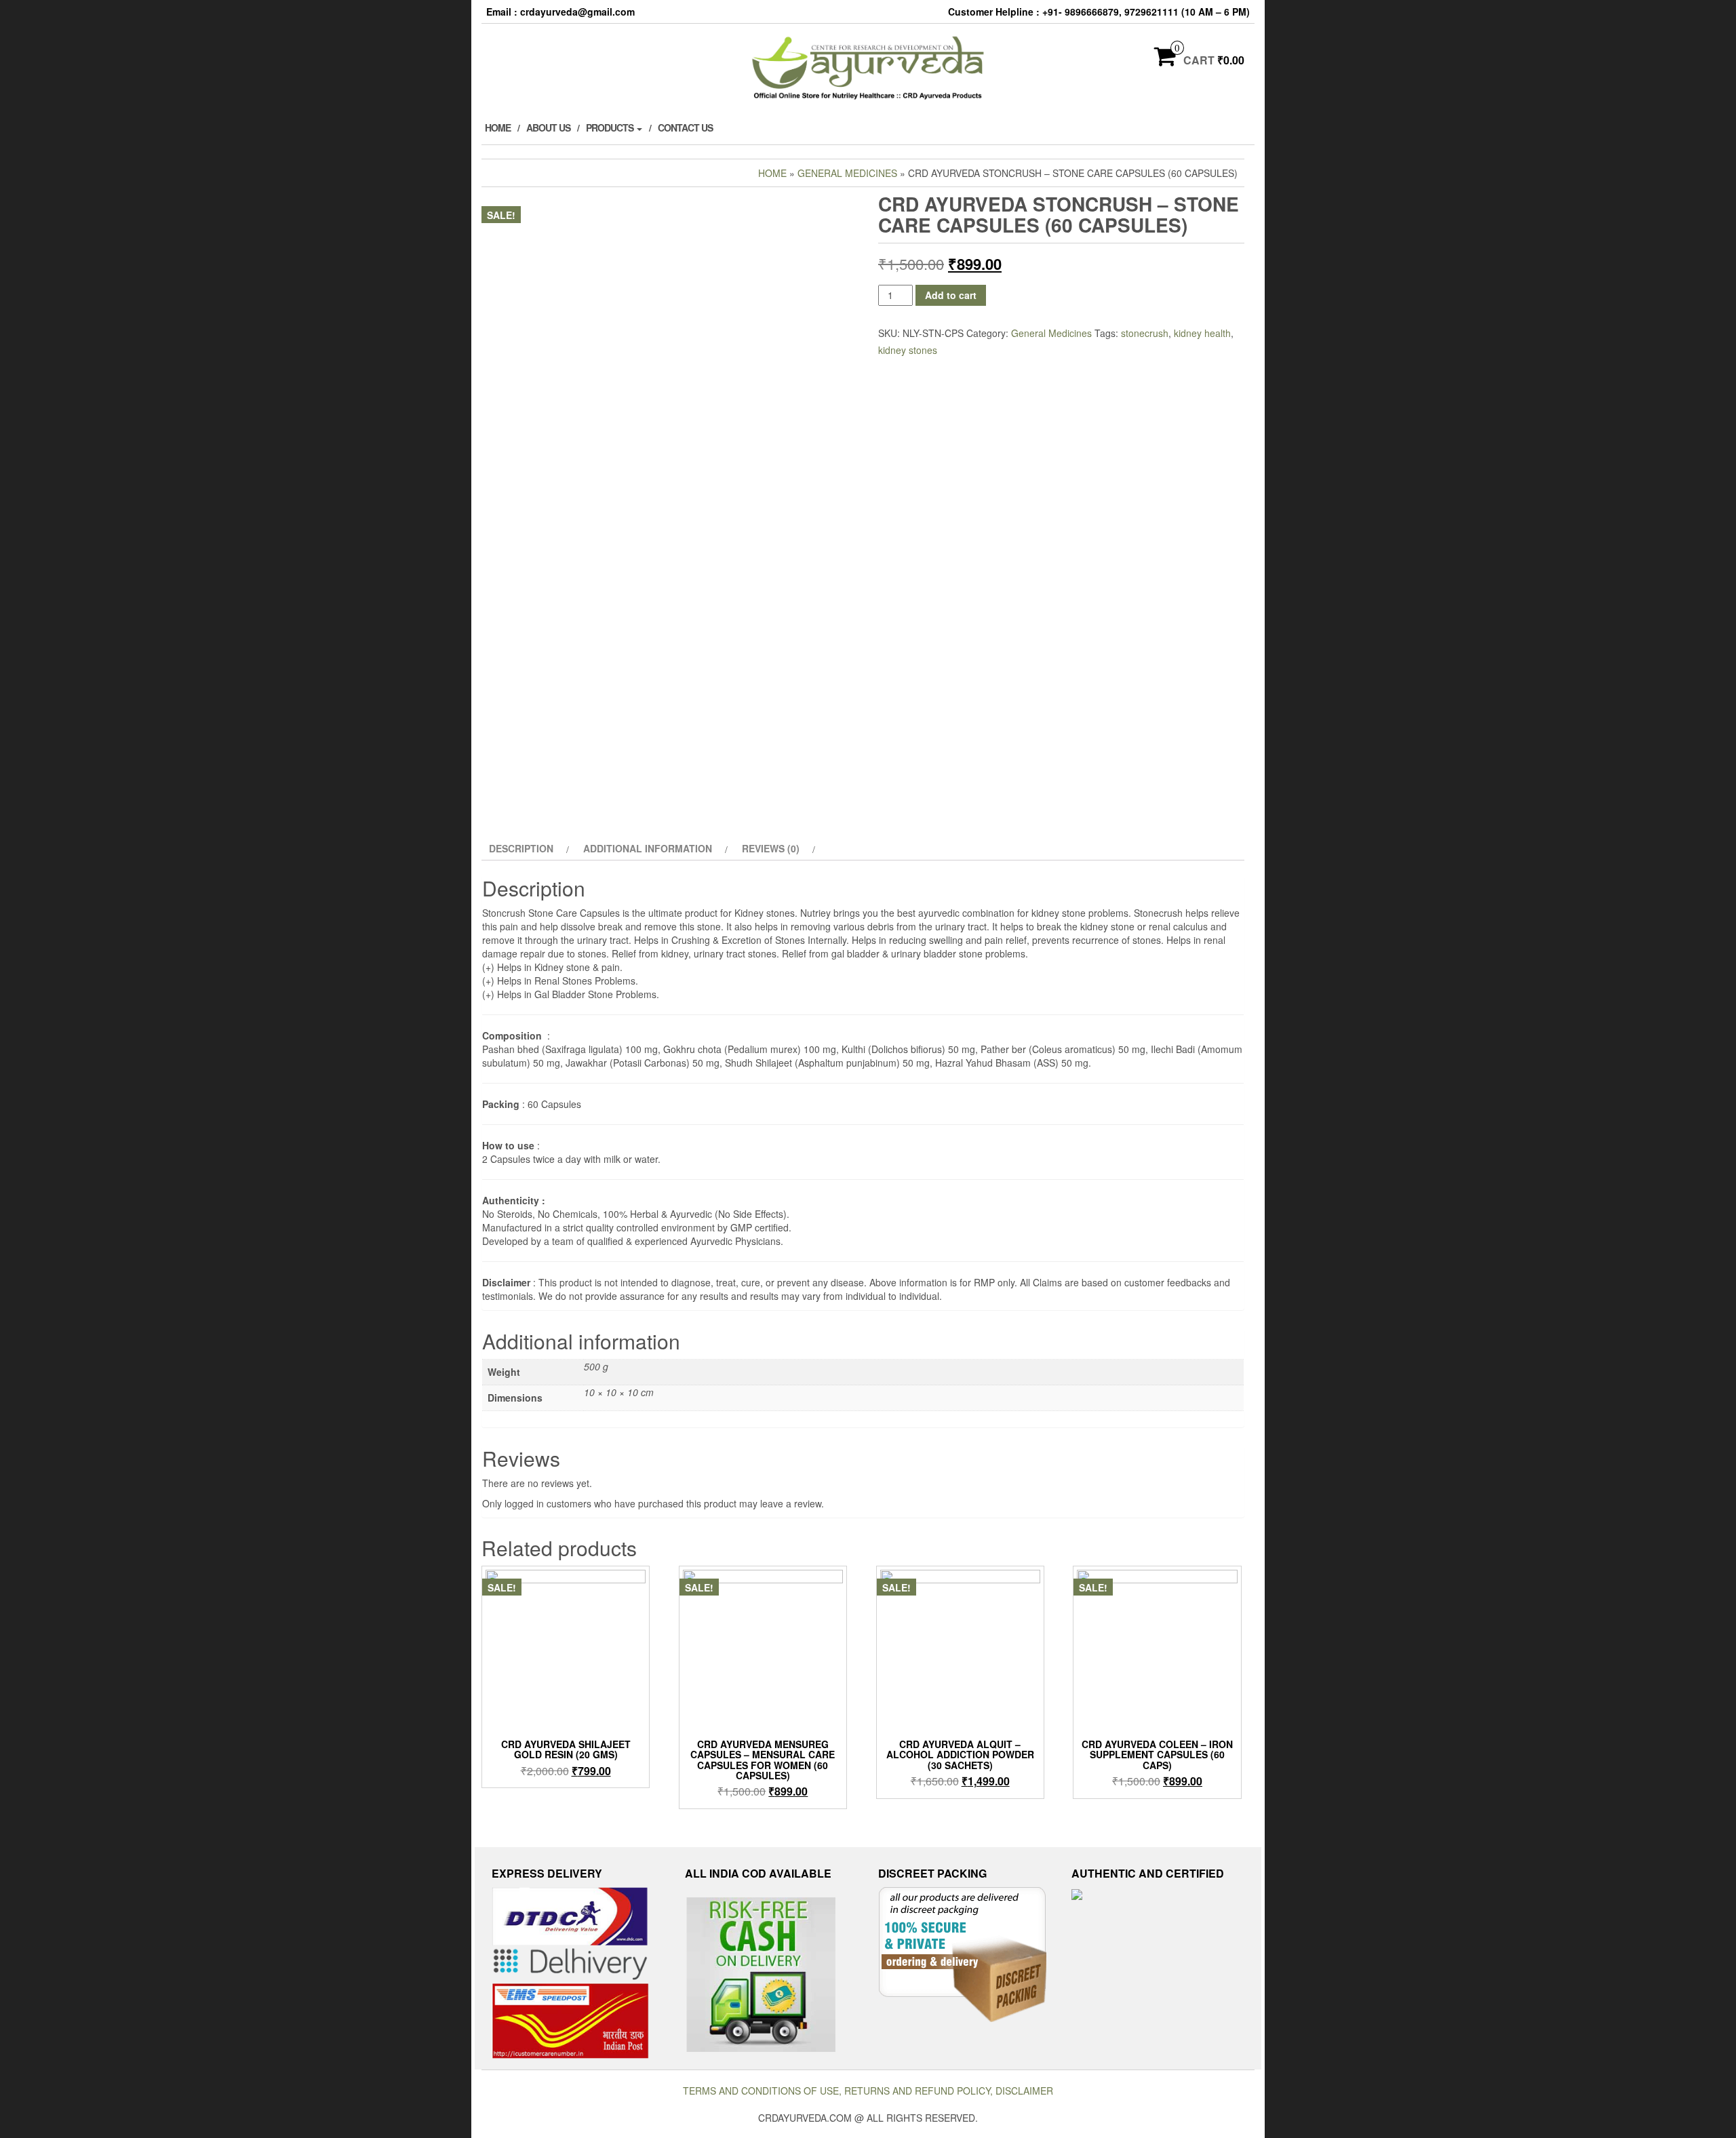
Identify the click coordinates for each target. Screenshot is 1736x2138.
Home (498, 127)
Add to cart (951, 295)
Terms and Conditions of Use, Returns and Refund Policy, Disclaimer (868, 2091)
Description (521, 848)
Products (611, 127)
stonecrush (1145, 333)
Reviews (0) (771, 848)
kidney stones (908, 350)
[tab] (527, 848)
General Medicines (847, 173)
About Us (548, 127)
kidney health (1202, 333)
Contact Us (685, 127)
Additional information (648, 848)
